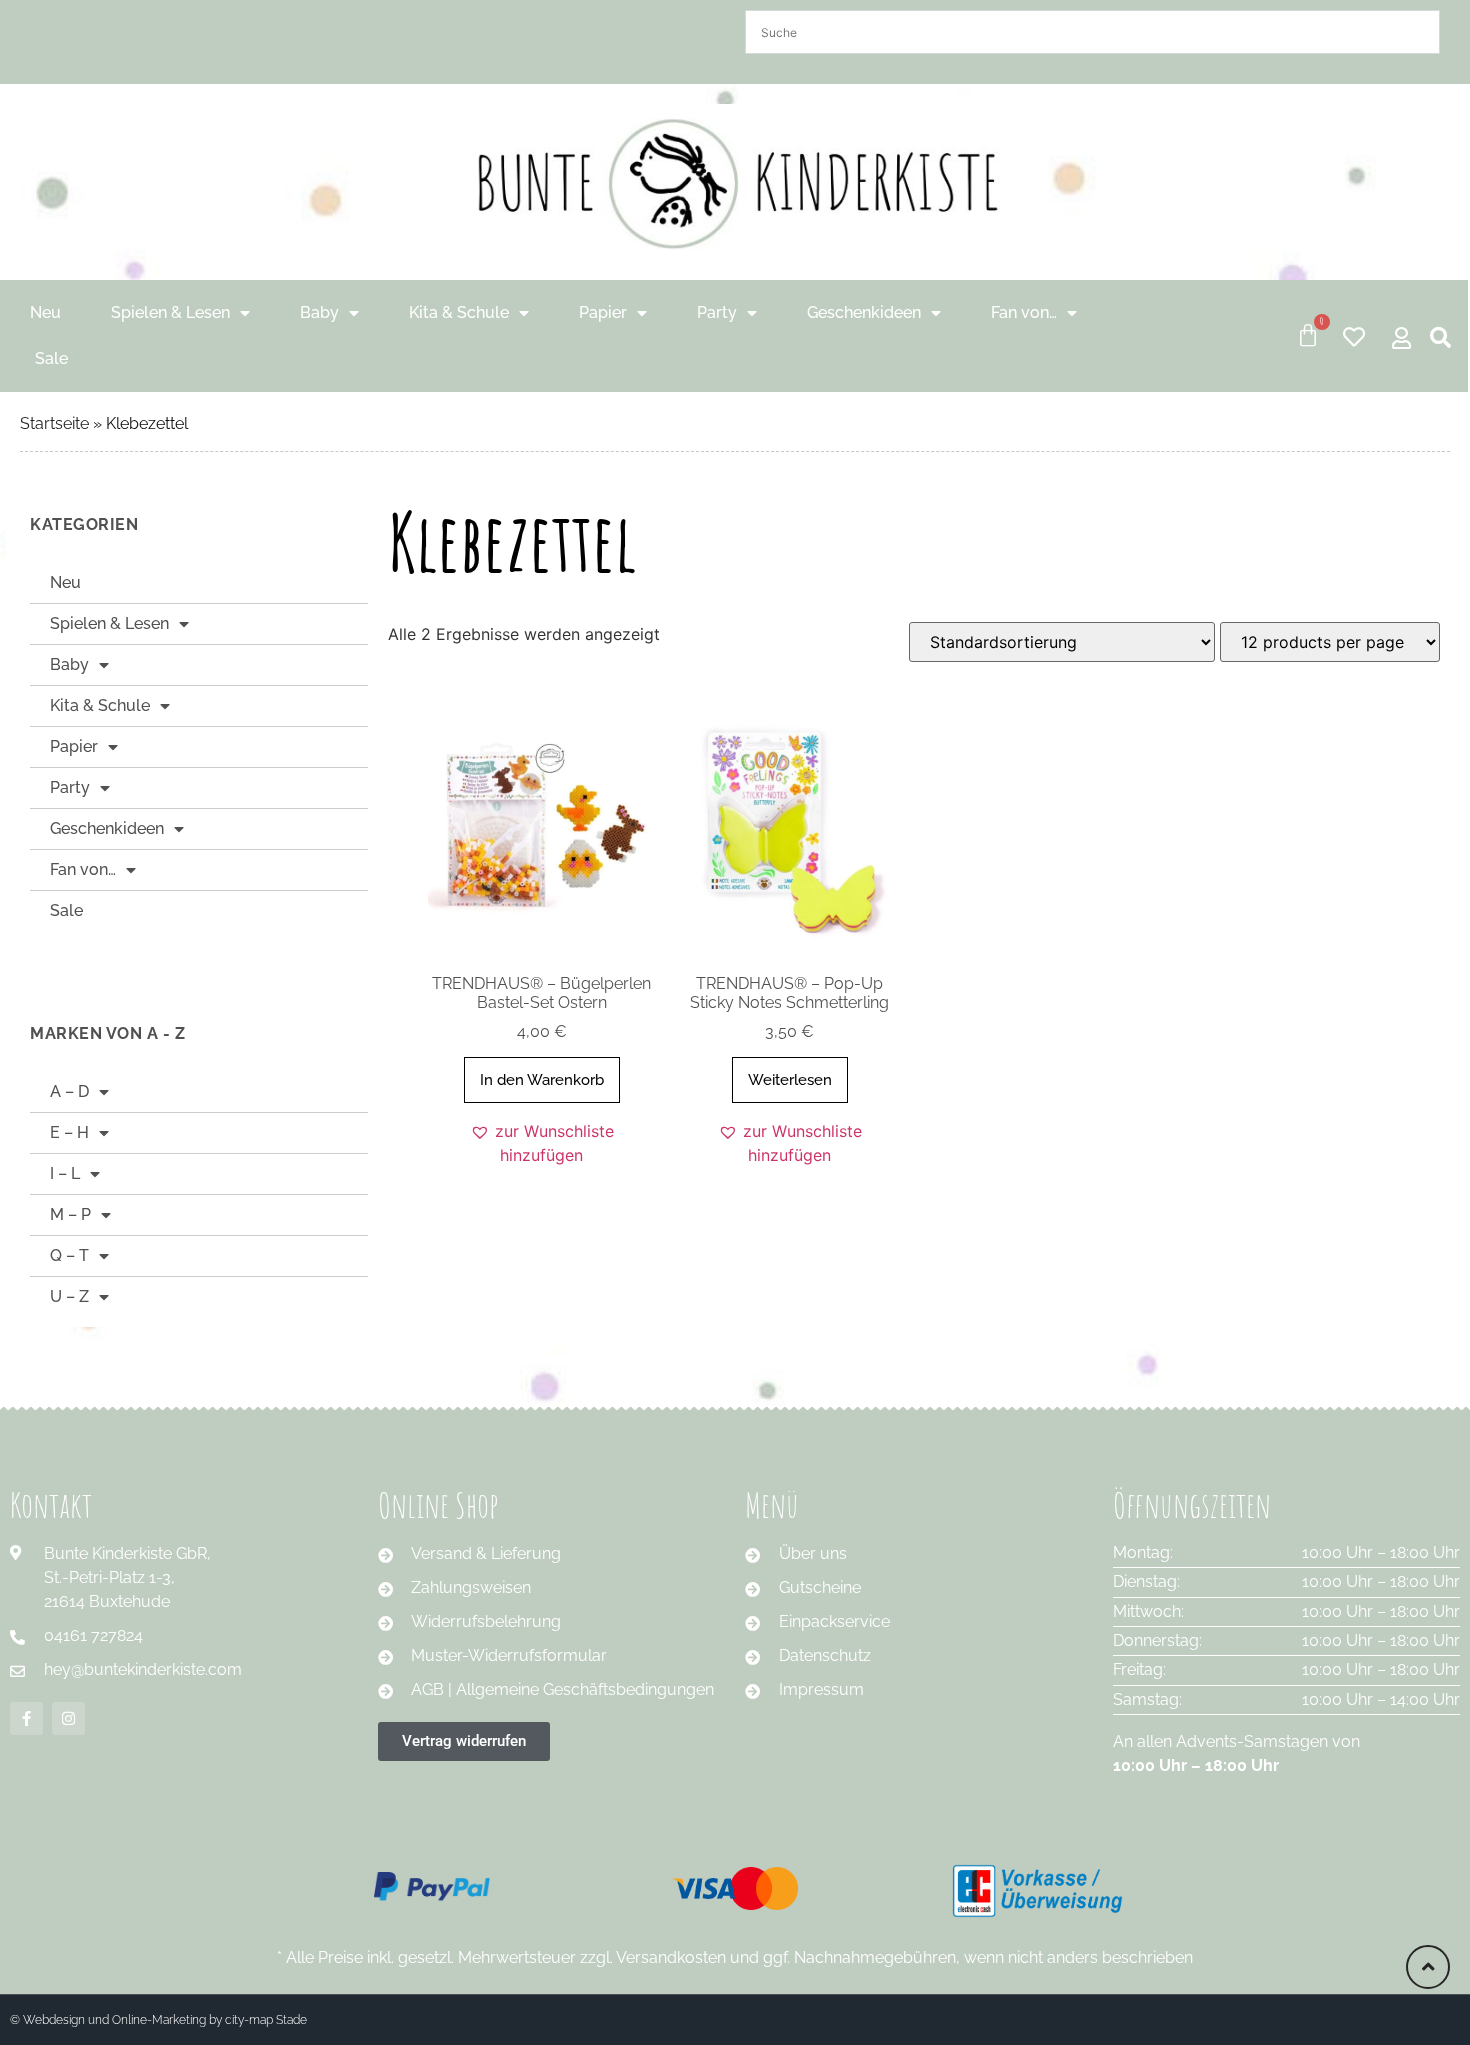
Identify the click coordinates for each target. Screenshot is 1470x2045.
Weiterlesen (790, 1080)
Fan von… (1024, 312)
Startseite (54, 423)
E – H (69, 1132)
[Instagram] (68, 1718)
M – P (70, 1214)
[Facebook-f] (26, 1718)
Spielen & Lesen (170, 312)
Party (717, 312)
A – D (69, 1091)
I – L (65, 1173)
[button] (542, 1143)
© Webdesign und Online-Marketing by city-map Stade (158, 2020)
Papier (603, 312)
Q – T (69, 1255)
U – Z (69, 1296)
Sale (51, 358)
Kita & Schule (459, 312)
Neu (45, 312)
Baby (319, 312)
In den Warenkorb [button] (542, 1080)
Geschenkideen (864, 312)
